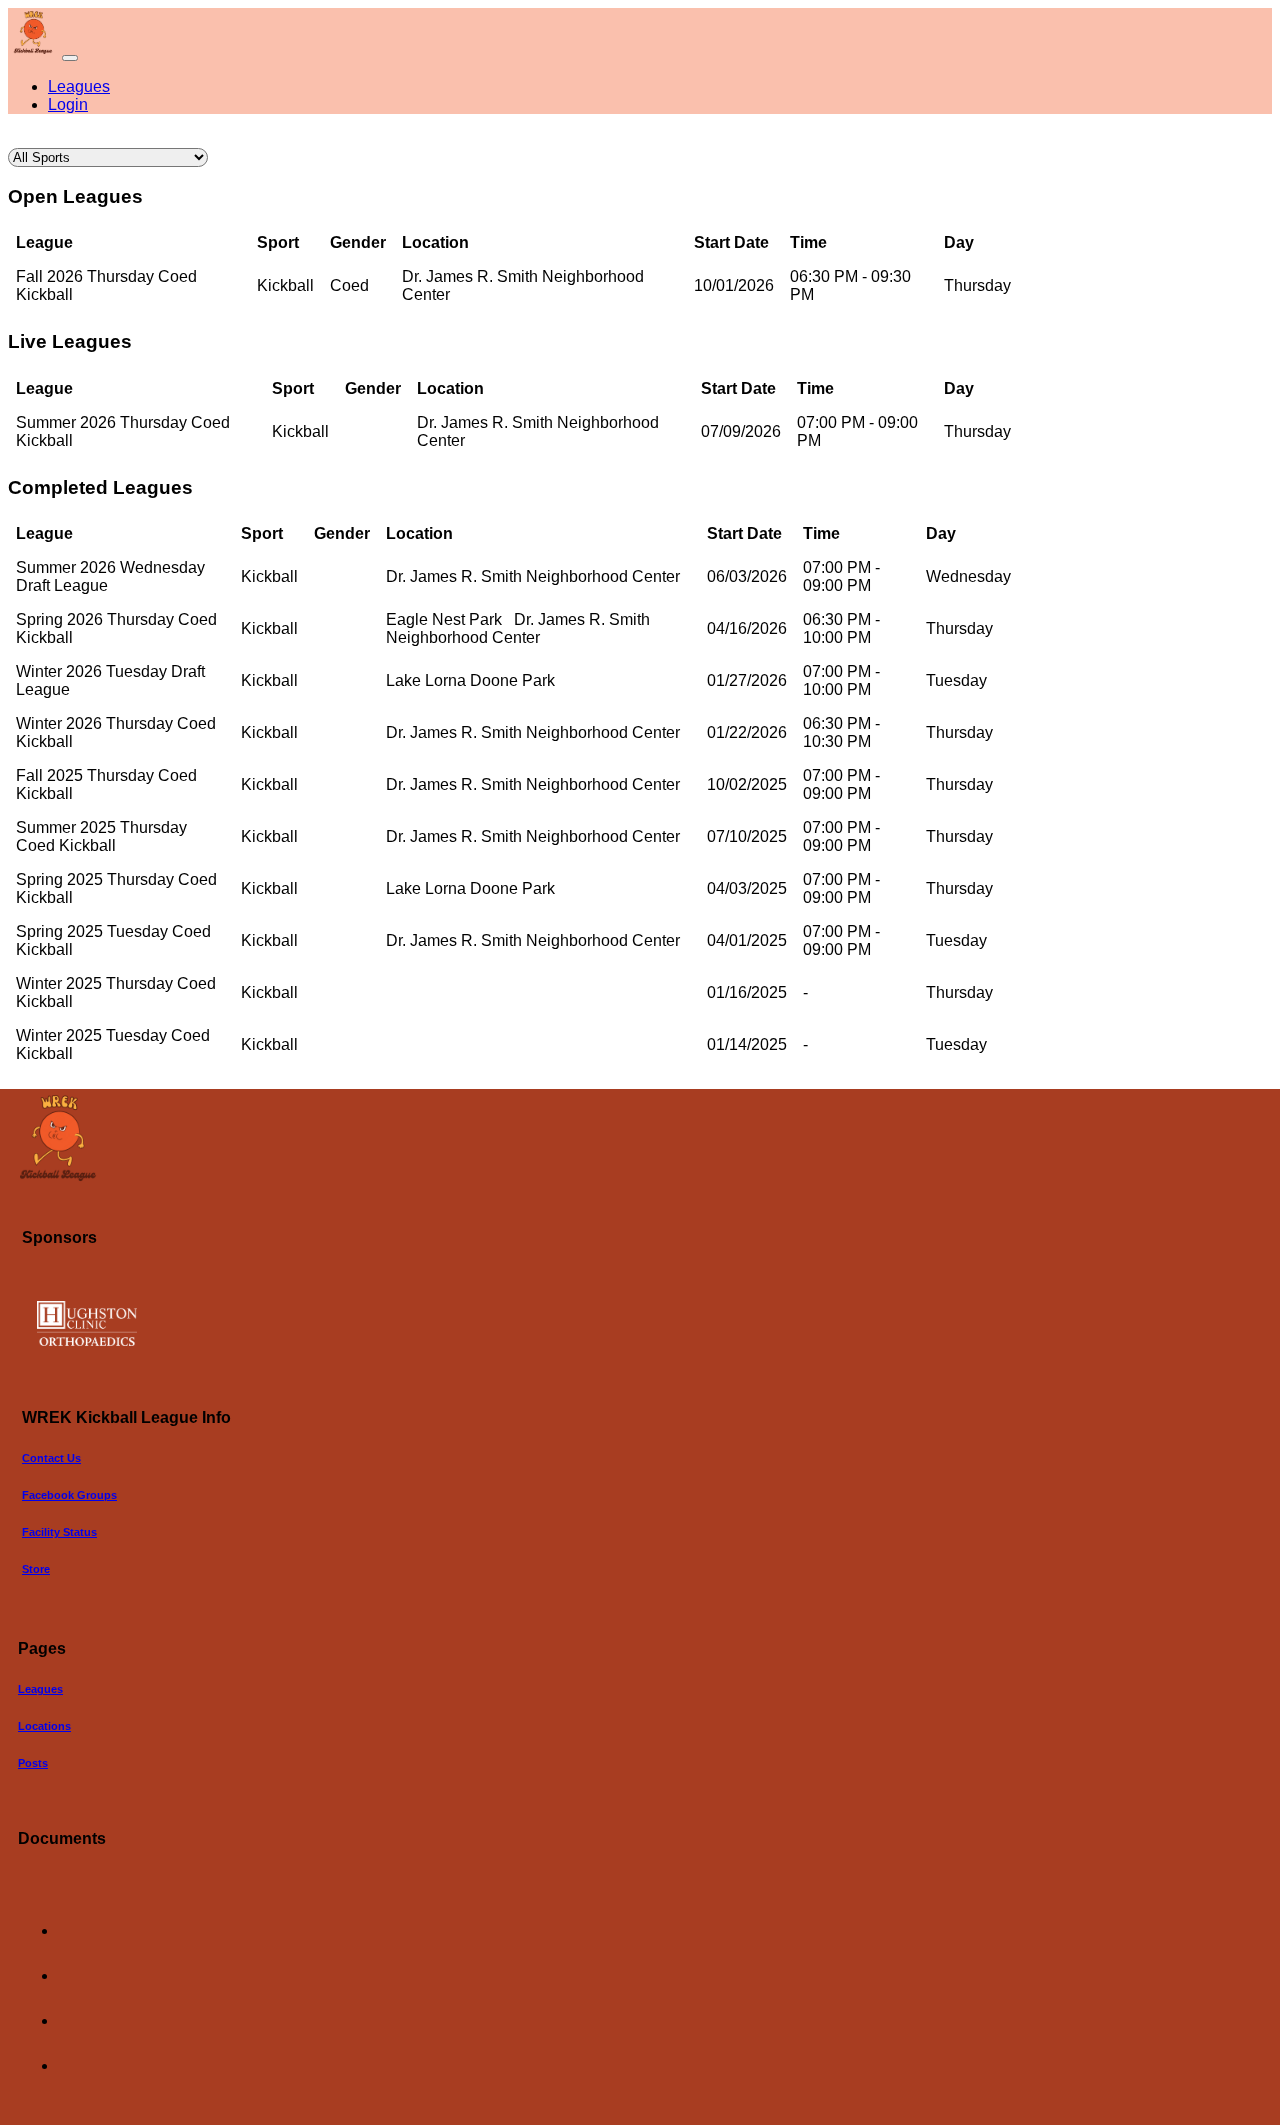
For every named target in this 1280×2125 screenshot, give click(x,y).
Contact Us (51, 1458)
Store (36, 1569)
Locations (44, 1726)
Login (68, 104)
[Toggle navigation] (70, 58)
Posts (33, 1763)
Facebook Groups (69, 1495)
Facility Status (59, 1532)
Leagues (79, 86)
